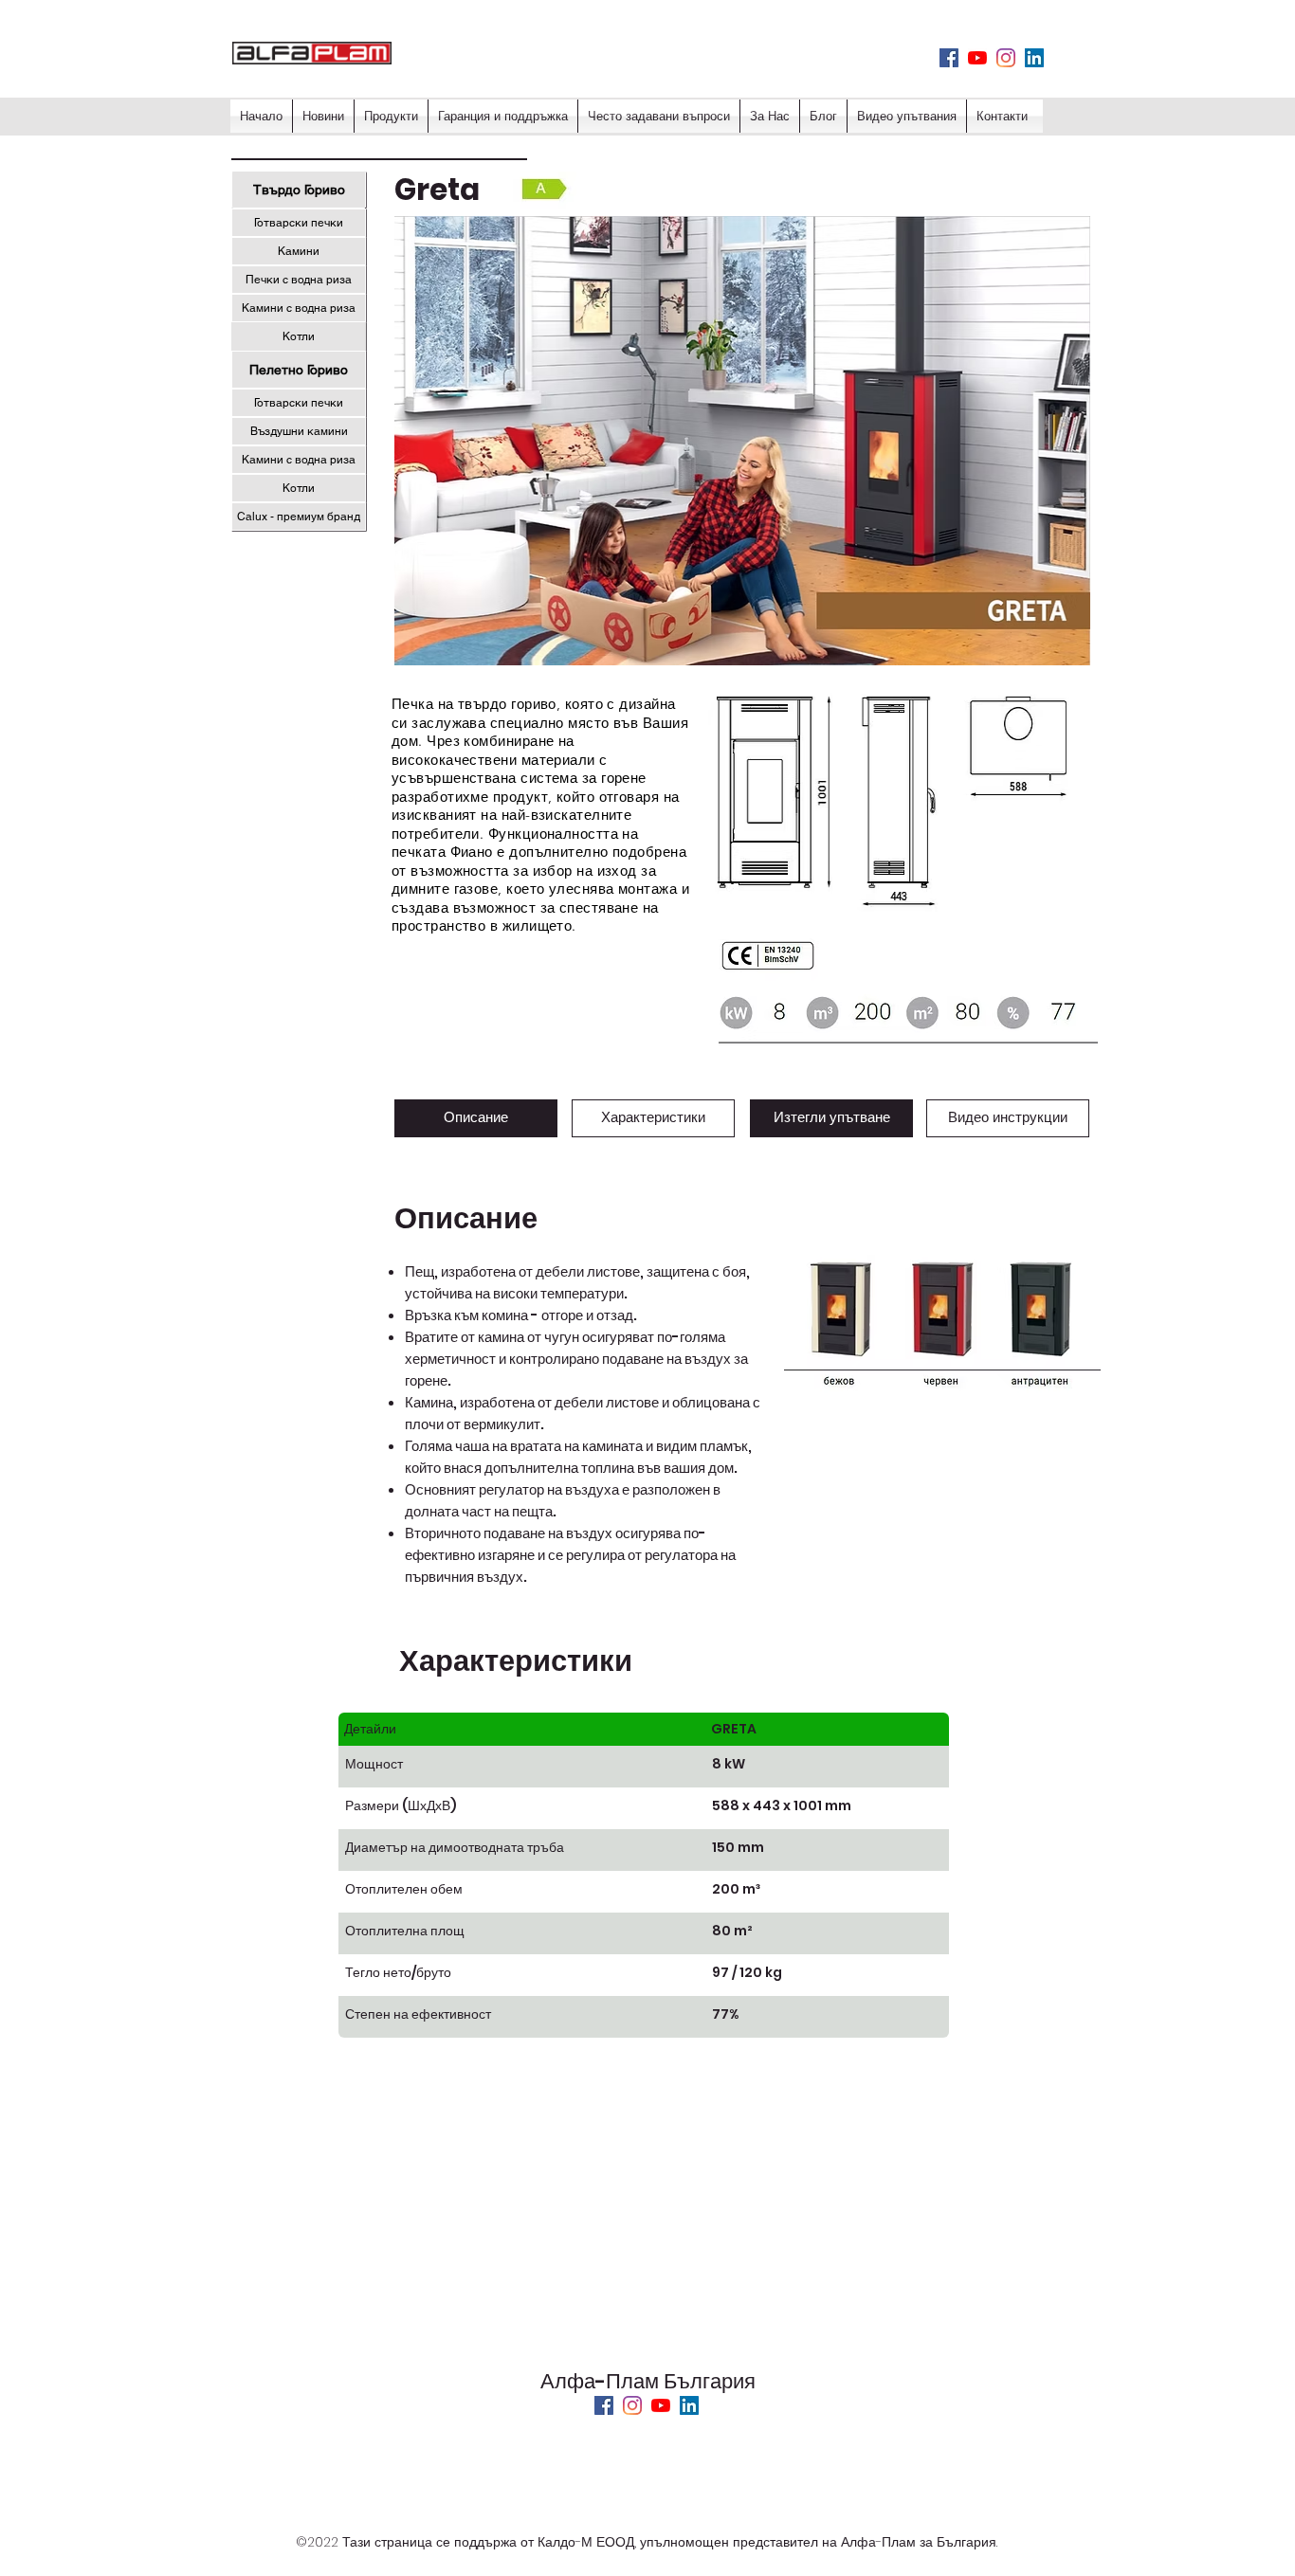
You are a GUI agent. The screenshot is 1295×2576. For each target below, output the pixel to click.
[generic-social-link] (977, 58)
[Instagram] (1006, 58)
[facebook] (949, 58)
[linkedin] (1034, 58)
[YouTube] (661, 2405)
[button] (545, 190)
